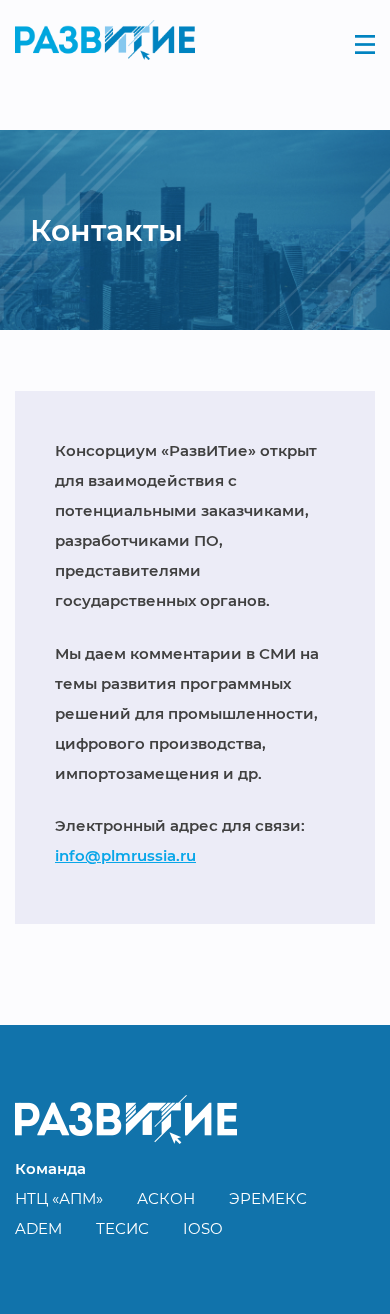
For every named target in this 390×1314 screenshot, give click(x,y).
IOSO (203, 1228)
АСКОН (166, 1198)
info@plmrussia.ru (125, 855)
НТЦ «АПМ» (59, 1198)
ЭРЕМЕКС (268, 1198)
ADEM (38, 1228)
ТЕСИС (122, 1228)
